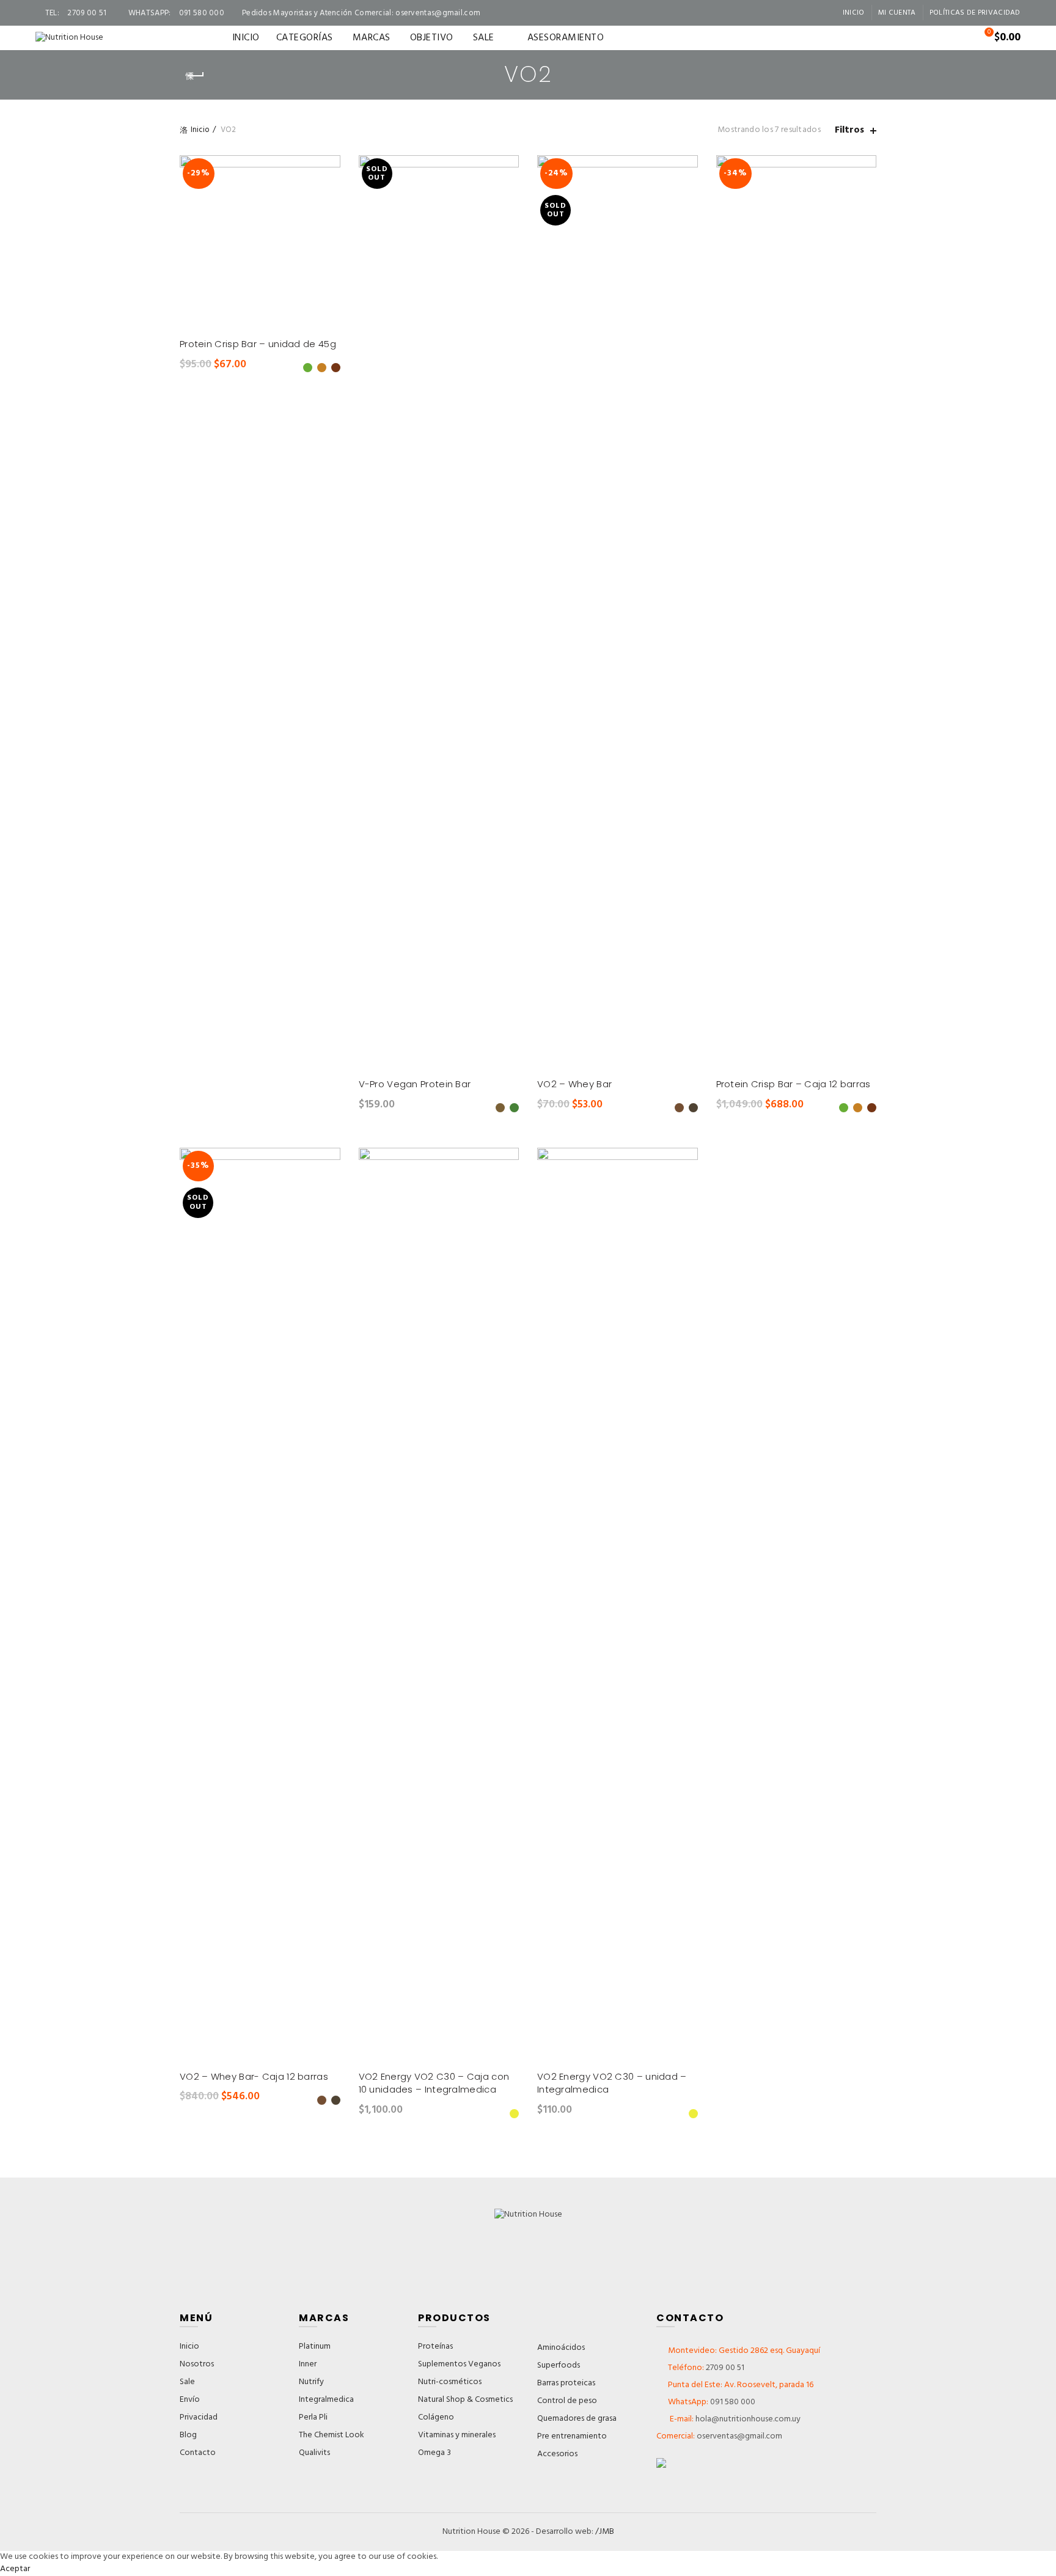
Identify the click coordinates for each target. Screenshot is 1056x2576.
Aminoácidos (561, 2348)
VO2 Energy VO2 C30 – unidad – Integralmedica (612, 2083)
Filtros (849, 130)
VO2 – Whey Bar (574, 1084)
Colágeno (436, 2417)
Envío (190, 2400)
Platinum (315, 2347)
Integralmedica (326, 2400)
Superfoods (559, 2365)
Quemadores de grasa (577, 2419)
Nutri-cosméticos (450, 2382)
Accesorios (557, 2454)
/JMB (605, 2532)
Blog (188, 2435)
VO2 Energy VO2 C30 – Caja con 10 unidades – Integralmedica (434, 2083)
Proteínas (435, 2347)
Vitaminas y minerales (457, 2435)
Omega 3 (435, 2453)
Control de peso (567, 2401)
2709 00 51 (725, 2368)
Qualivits (314, 2453)
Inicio (854, 13)
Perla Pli (313, 2417)
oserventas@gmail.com (438, 13)
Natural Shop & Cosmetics (465, 2400)
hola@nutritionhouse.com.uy (747, 2419)
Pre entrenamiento (572, 2436)
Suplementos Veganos (459, 2364)
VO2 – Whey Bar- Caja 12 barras (254, 2076)
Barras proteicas (566, 2383)
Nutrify (311, 2382)
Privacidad (199, 2417)
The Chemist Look (332, 2435)
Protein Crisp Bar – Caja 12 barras (794, 1084)
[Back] (195, 76)
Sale (187, 2382)
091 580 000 (733, 2402)
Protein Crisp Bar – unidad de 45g (258, 344)
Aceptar (15, 2569)
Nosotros (197, 2364)
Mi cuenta (897, 13)
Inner (308, 2364)
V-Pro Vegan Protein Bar (415, 1084)
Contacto (198, 2453)
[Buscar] (955, 38)
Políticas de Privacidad (975, 13)
